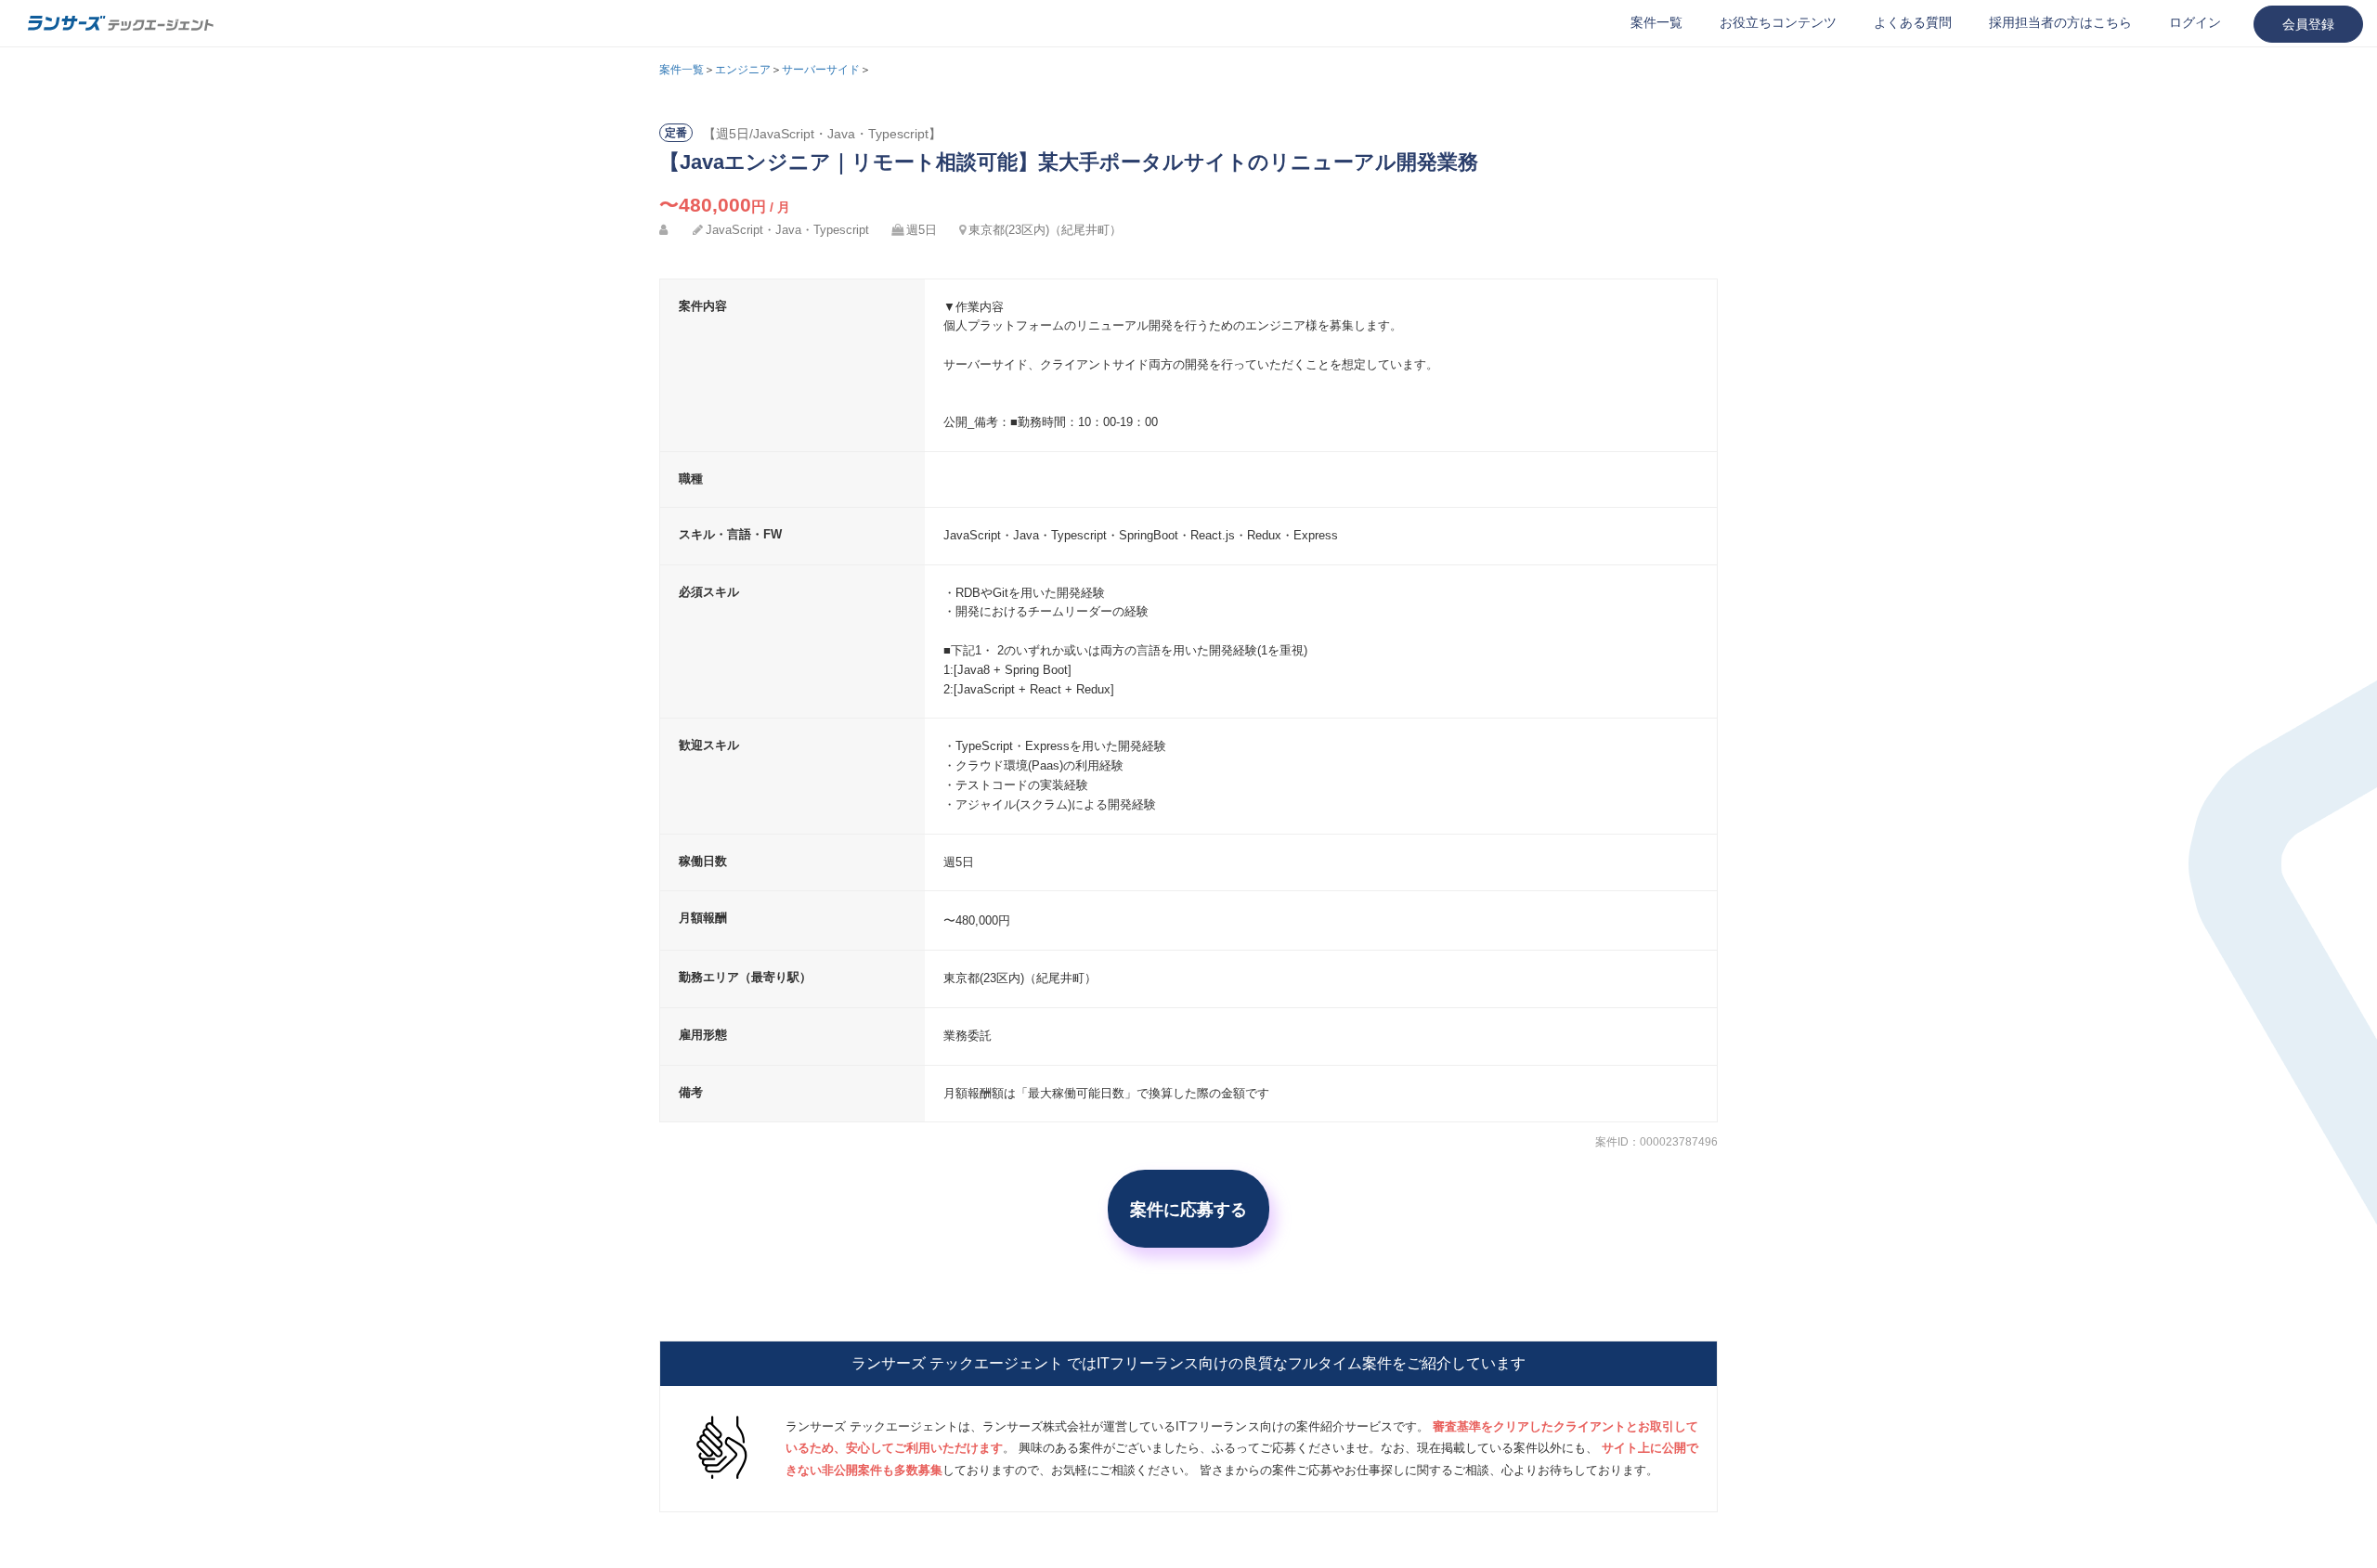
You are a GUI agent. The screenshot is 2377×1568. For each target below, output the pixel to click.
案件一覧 (1656, 22)
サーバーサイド (821, 70)
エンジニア (743, 70)
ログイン (2195, 22)
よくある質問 (1913, 22)
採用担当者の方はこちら (2060, 22)
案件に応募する (1188, 1209)
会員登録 (2308, 24)
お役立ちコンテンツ (1778, 22)
